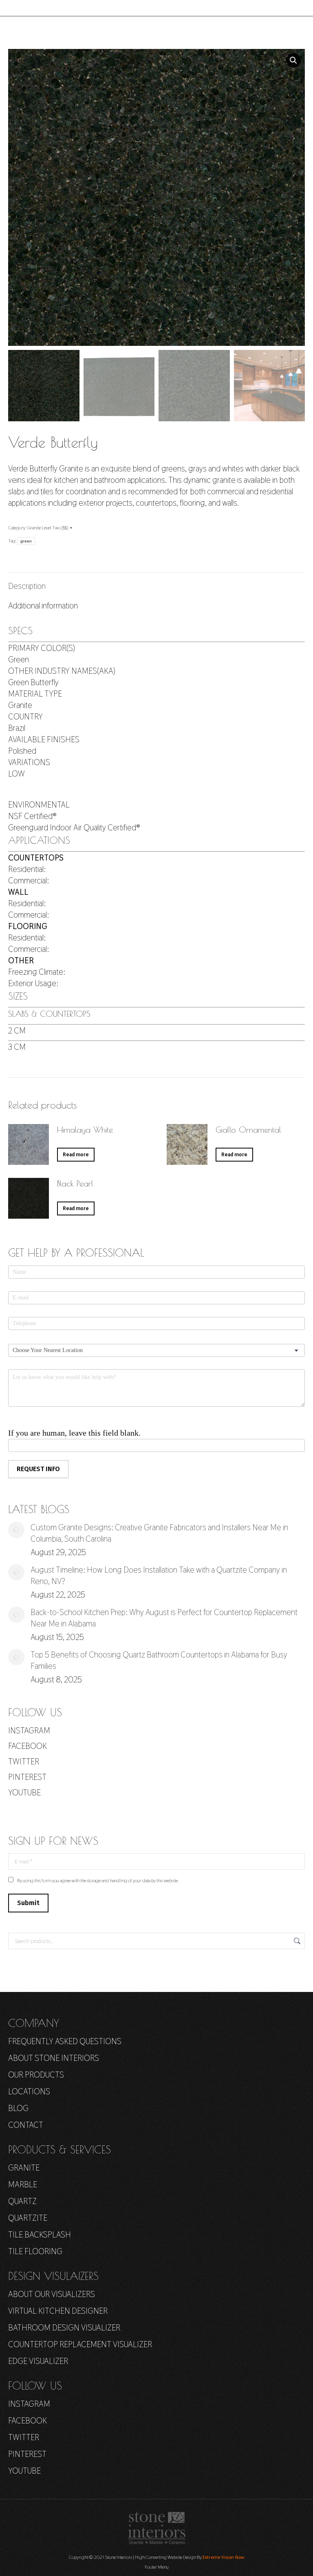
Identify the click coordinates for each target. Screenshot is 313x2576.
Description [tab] (27, 586)
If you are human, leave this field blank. (74, 1433)
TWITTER (24, 1762)
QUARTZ (22, 2201)
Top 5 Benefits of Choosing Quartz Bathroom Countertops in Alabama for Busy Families (159, 1660)
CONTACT (26, 2125)
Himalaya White (85, 1130)
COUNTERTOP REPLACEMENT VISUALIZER (80, 2344)
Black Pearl (75, 1183)
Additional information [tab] (43, 606)
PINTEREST (27, 1777)
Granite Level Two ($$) (48, 528)
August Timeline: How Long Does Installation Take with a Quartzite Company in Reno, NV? (159, 1576)
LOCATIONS (29, 2091)
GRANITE (24, 2168)
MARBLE (23, 2184)
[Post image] (16, 1530)
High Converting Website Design (165, 2557)
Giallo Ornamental (248, 1130)
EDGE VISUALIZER (38, 2361)
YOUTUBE (24, 1793)
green (26, 541)
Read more (76, 1155)
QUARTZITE (28, 2218)
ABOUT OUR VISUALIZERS (52, 2294)
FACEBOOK (28, 1746)
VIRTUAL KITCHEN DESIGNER (58, 2311)
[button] (293, 60)
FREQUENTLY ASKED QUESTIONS (65, 2041)
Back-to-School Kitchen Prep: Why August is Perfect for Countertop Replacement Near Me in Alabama (164, 1618)
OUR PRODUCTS (36, 2075)
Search (296, 1941)
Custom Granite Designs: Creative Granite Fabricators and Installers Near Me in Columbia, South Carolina (159, 1533)
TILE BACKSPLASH (40, 2235)
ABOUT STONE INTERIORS (54, 2058)
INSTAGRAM (29, 1731)
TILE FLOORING (35, 2251)
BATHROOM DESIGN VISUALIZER (64, 2328)
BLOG (18, 2108)
